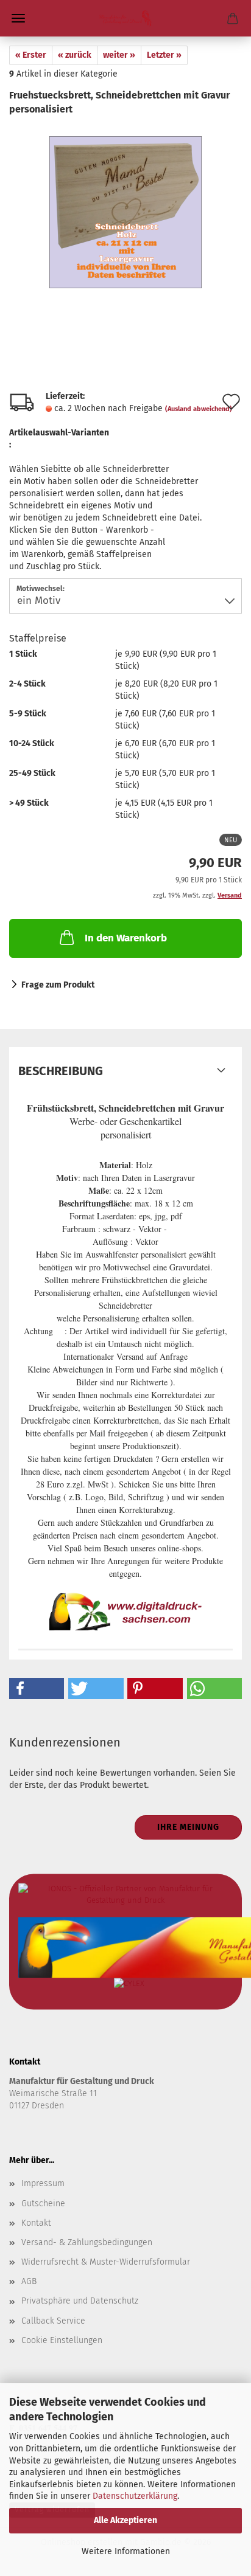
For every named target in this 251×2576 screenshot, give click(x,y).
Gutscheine (43, 2204)
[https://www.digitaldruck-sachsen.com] (125, 18)
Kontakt (36, 2223)
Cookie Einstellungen (62, 2340)
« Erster (31, 55)
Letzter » (164, 55)
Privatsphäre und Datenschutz (80, 2301)
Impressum (43, 2183)
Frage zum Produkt (58, 985)
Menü (18, 18)
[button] (37, 1688)
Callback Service (53, 2321)
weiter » (119, 55)
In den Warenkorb (126, 938)
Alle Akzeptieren (125, 2520)
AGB (29, 2281)
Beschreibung (61, 1071)
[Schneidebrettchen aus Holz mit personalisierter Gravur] (125, 207)
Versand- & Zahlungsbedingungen (87, 2242)
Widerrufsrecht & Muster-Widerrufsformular (106, 2262)
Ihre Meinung (188, 1827)
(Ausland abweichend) (199, 409)
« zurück (75, 55)
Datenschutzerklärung (135, 2496)
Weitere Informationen (126, 2551)
